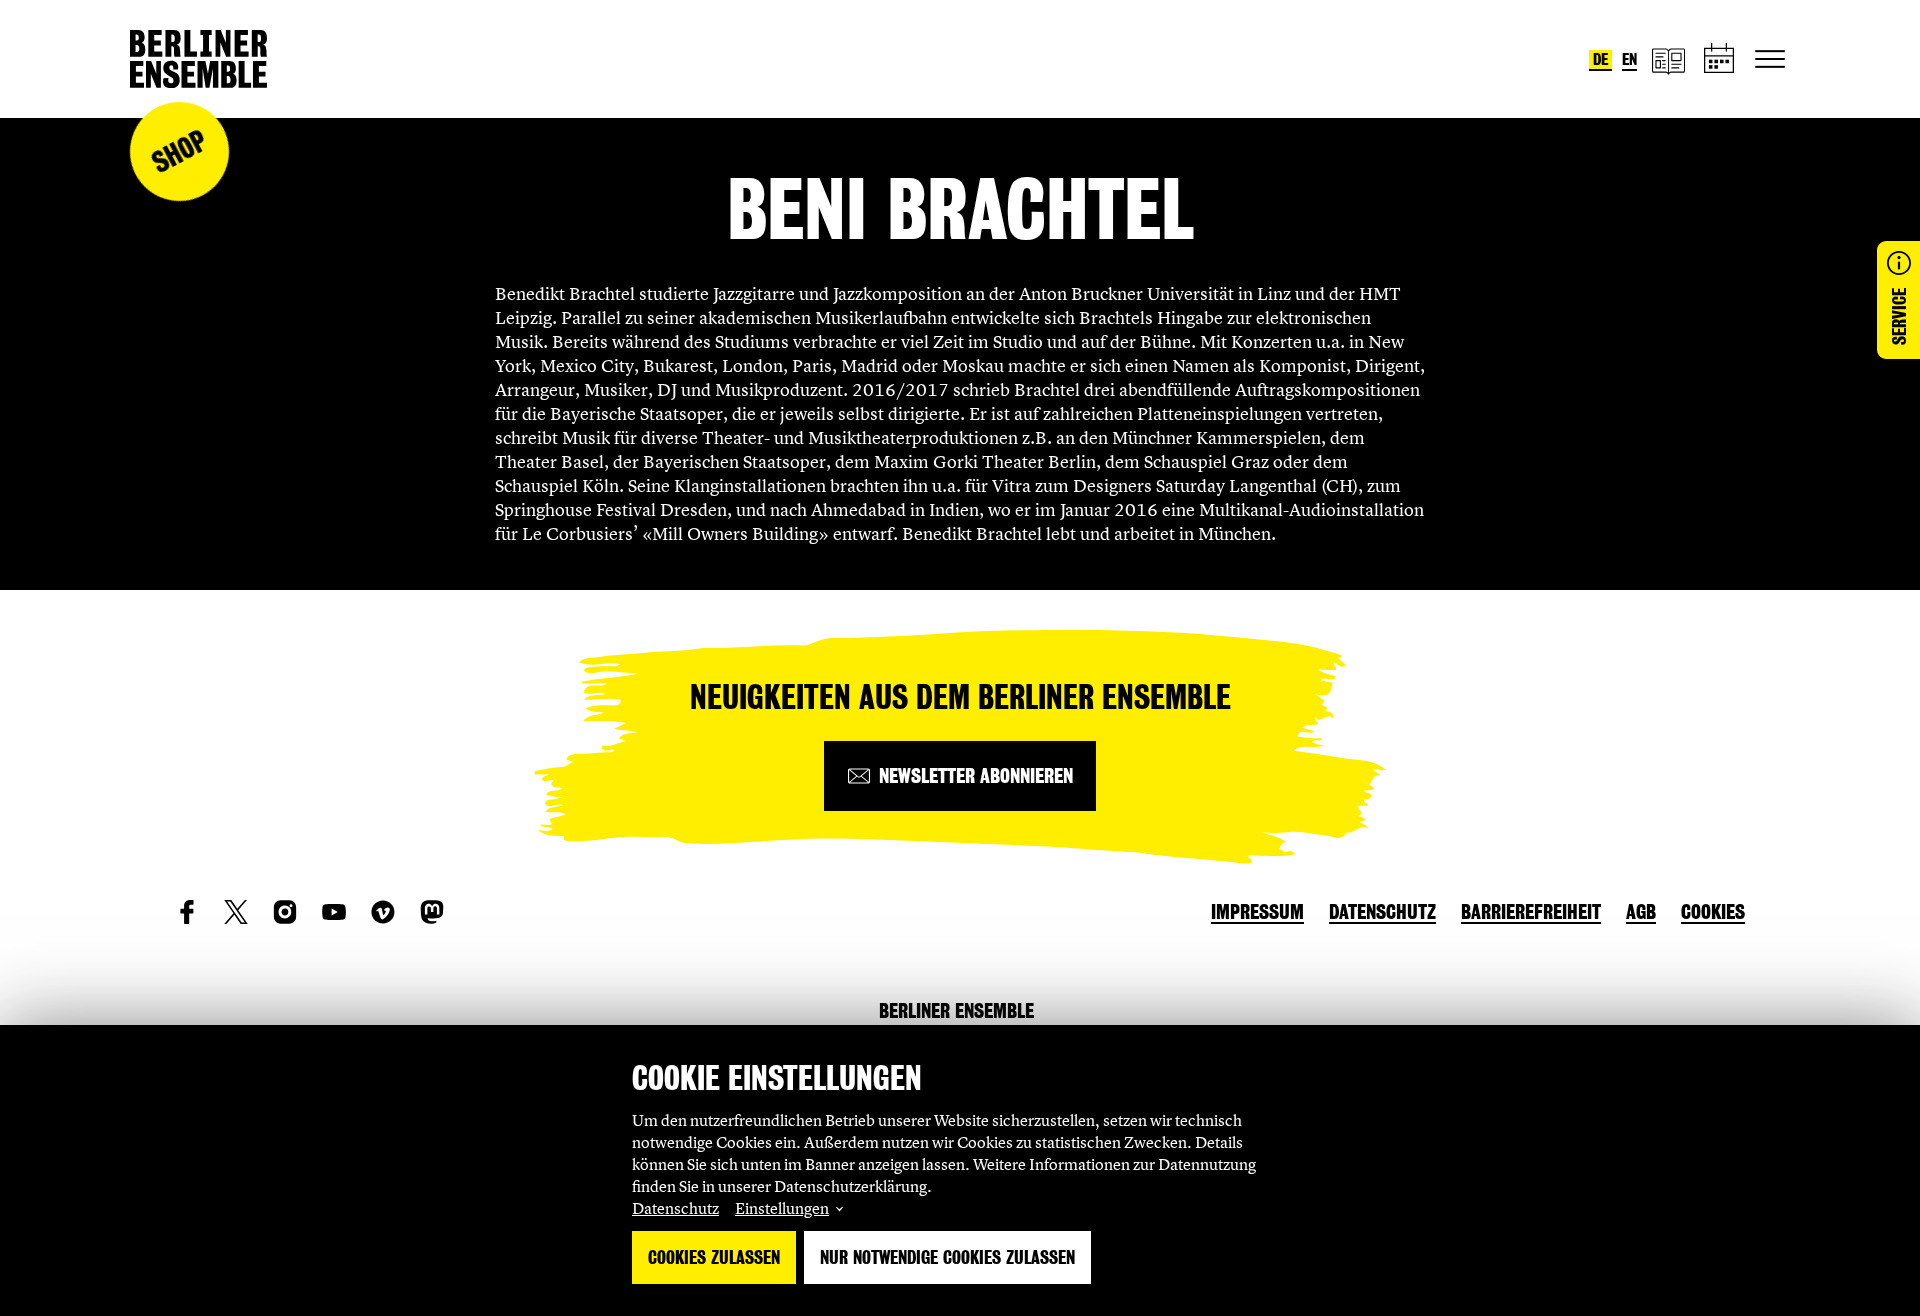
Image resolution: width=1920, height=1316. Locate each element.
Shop (179, 151)
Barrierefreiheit (1531, 912)
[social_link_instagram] (285, 912)
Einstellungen (782, 1208)
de (1600, 59)
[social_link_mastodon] (432, 912)
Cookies (1713, 912)
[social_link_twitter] (236, 912)
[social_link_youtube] (334, 912)
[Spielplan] (1720, 59)
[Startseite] (198, 59)
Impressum (1257, 912)
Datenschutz (675, 1208)
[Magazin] (1668, 59)
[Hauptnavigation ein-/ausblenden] (1770, 59)
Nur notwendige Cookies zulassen (947, 1257)
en (1629, 59)
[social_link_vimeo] (383, 912)
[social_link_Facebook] (187, 912)
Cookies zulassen (714, 1257)
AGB (1641, 912)
